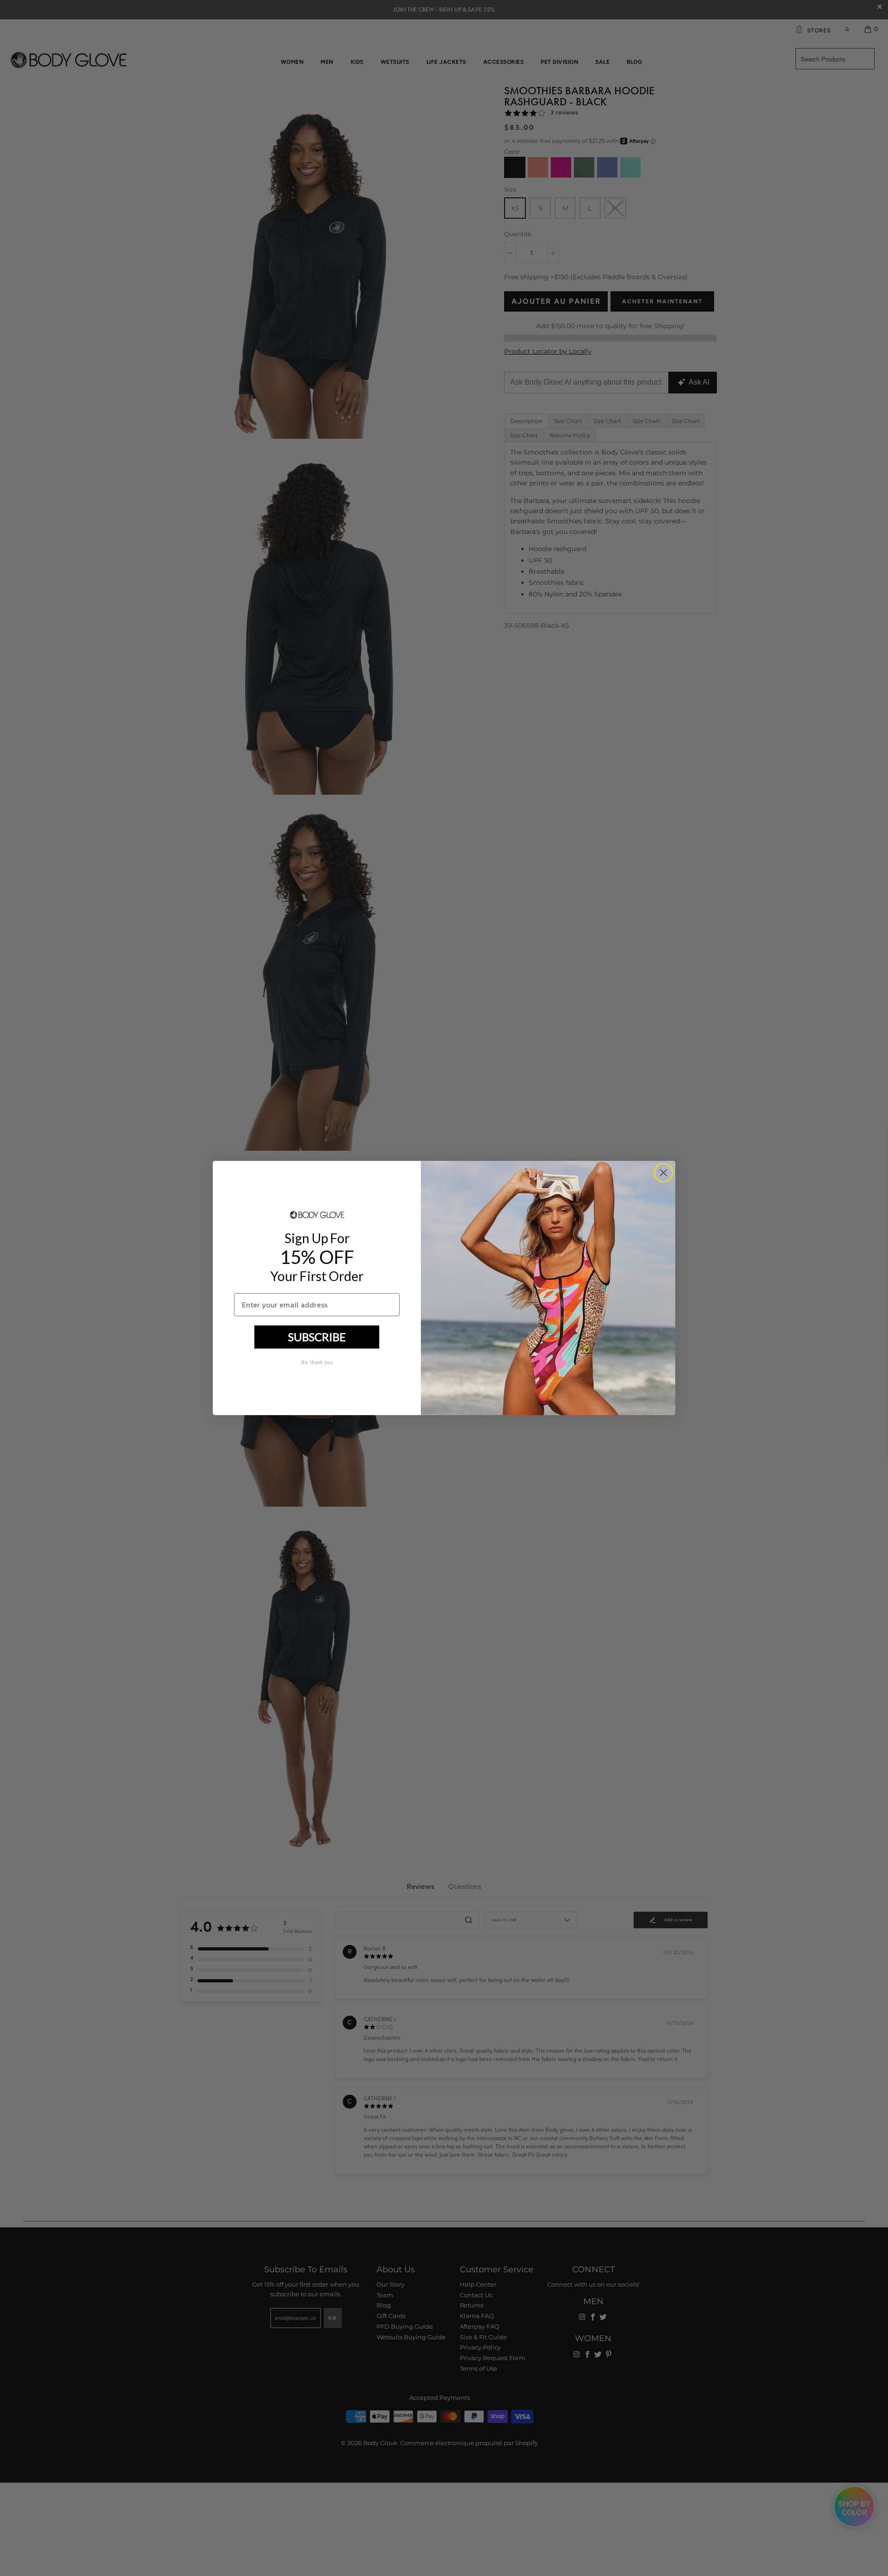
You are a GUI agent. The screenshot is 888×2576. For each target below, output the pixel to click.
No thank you (317, 1362)
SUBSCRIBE (317, 1337)
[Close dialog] (663, 1173)
